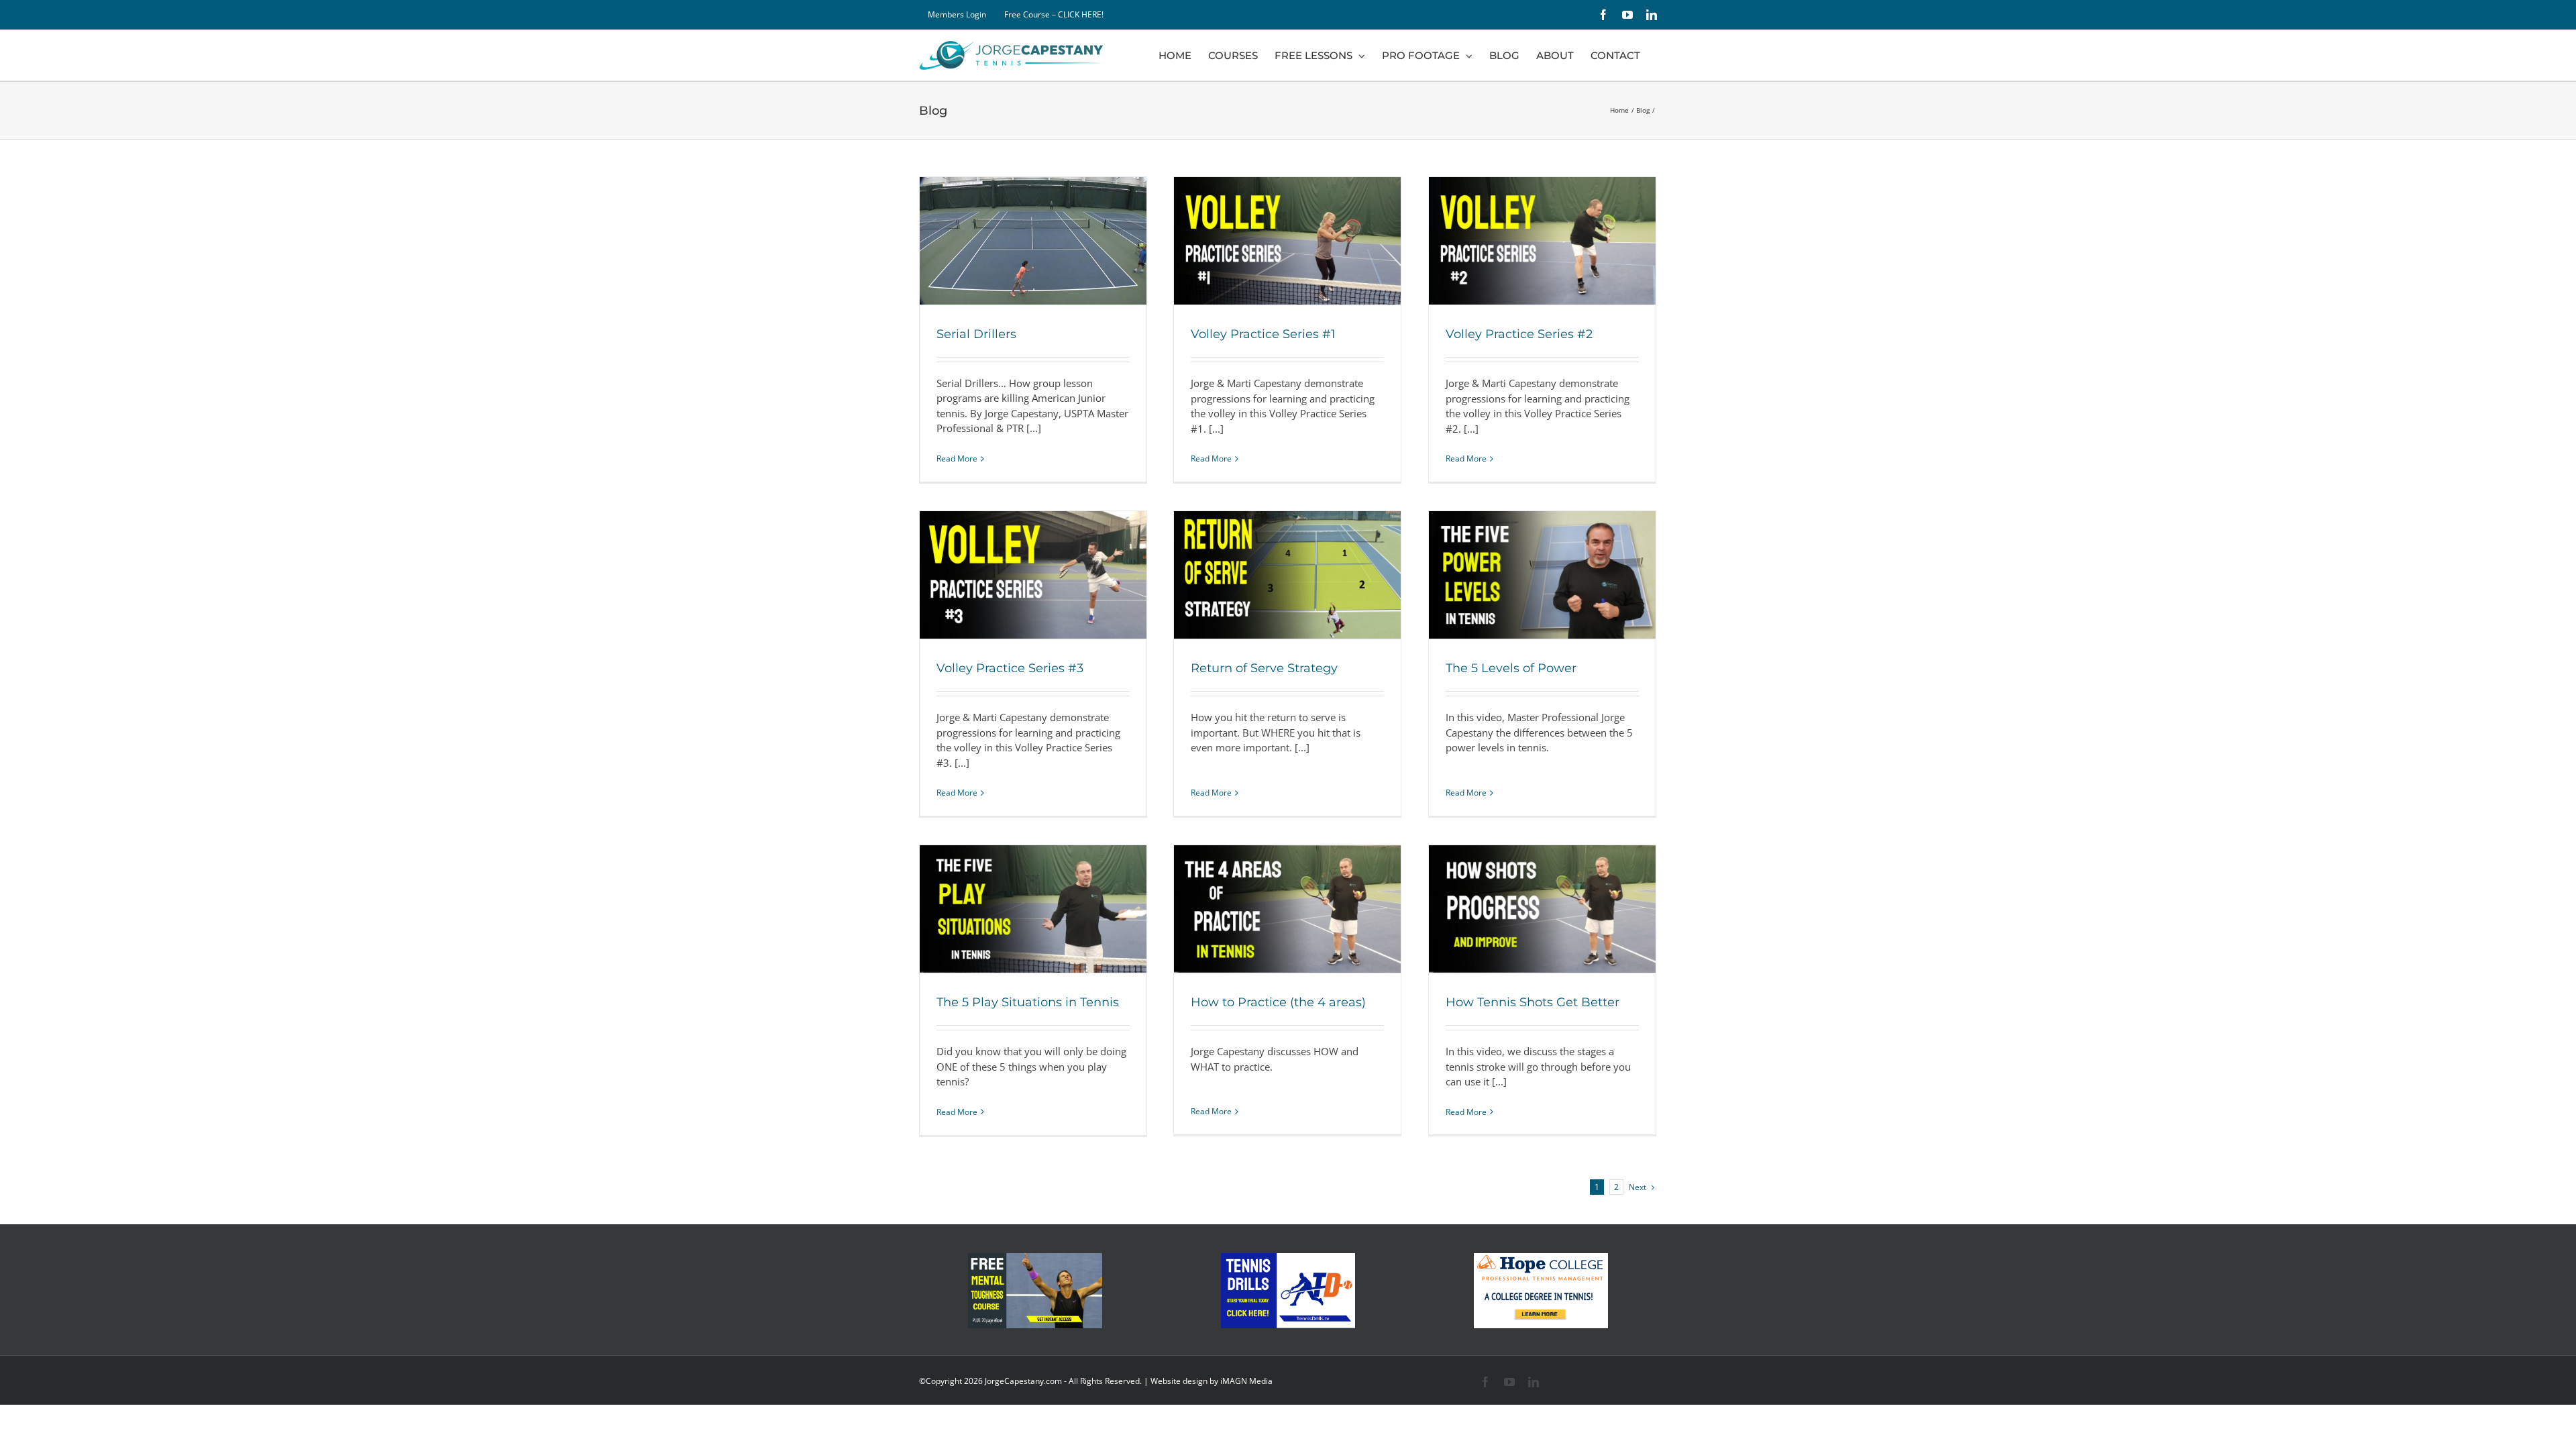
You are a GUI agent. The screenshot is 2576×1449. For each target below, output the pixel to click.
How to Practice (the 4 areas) (1278, 1002)
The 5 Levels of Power (1511, 668)
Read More (957, 459)
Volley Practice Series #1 (1263, 334)
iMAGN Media (1246, 1381)
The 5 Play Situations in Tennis (1028, 1002)
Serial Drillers (976, 334)
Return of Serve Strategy (1264, 668)
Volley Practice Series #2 (1519, 334)
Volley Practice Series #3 (1010, 668)
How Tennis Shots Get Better (1533, 1002)
